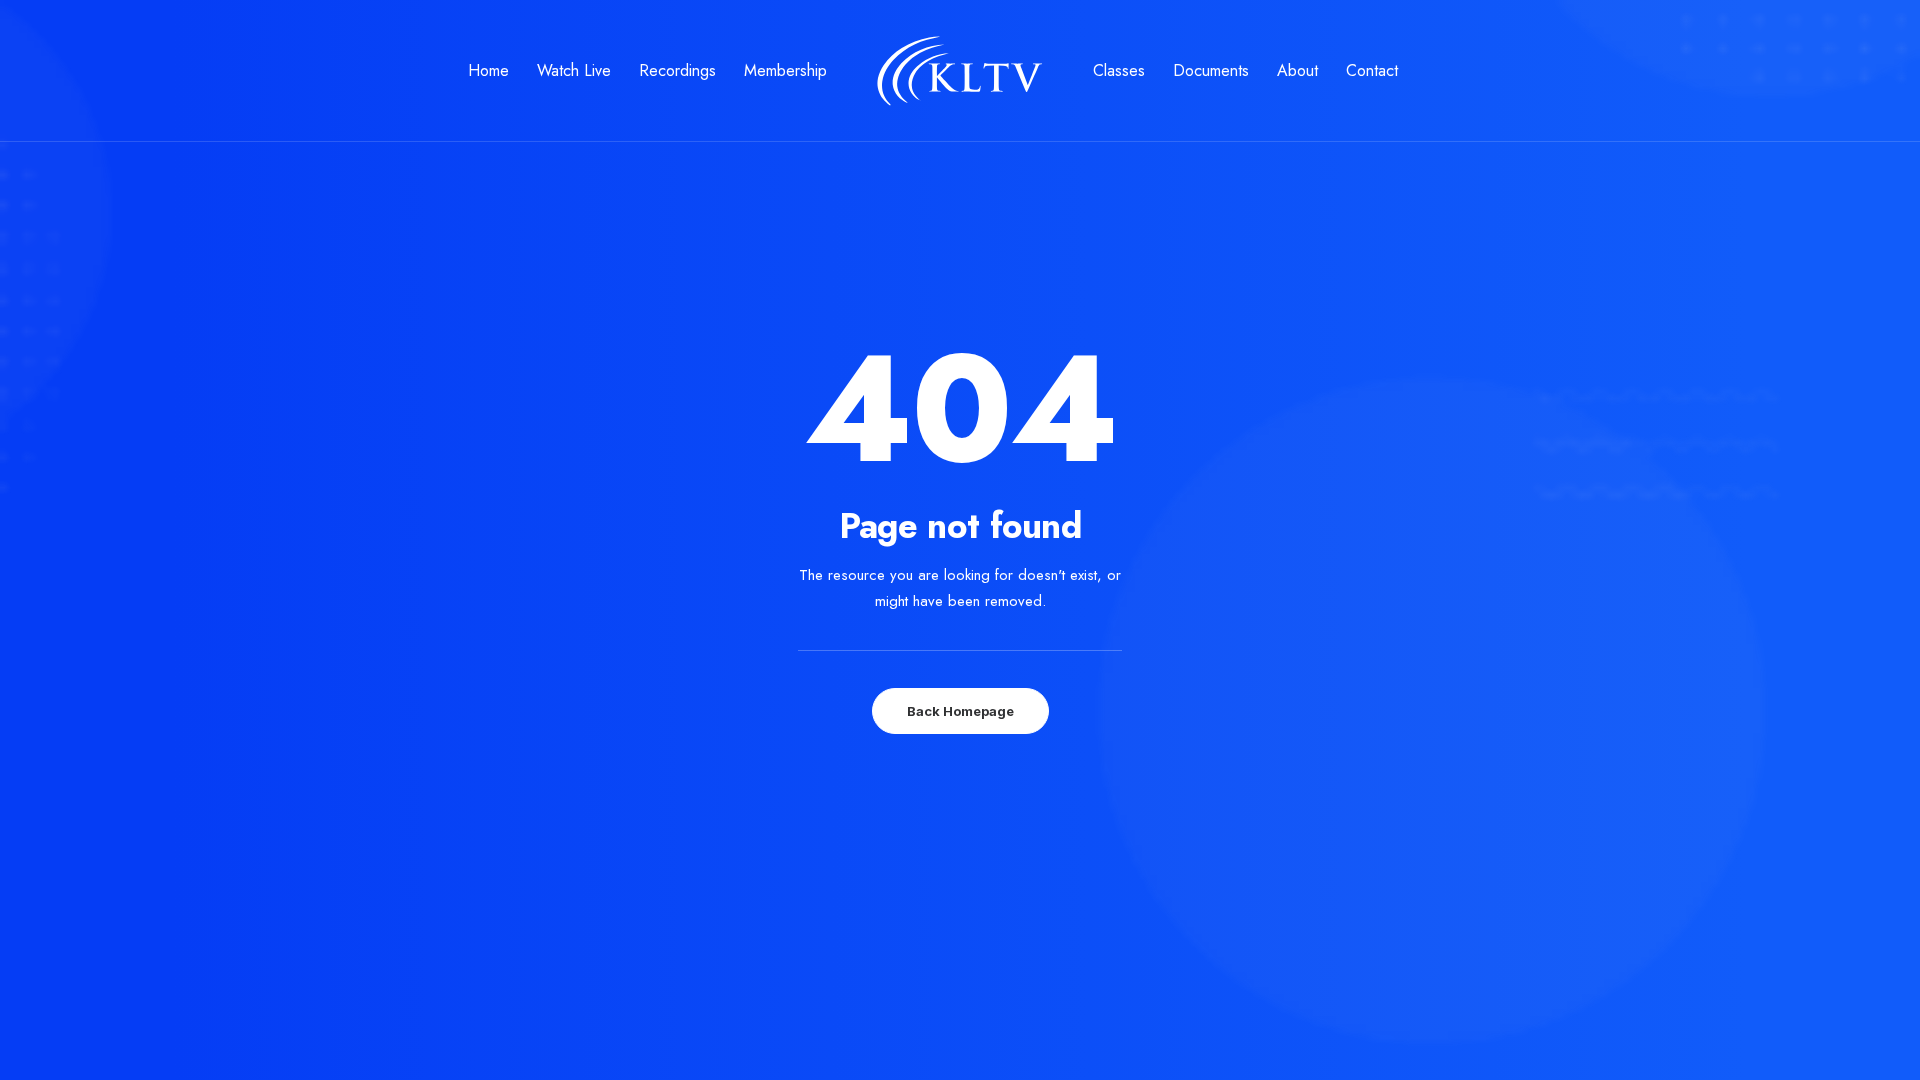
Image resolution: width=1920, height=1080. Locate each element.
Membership (785, 70)
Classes (1119, 70)
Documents (1211, 70)
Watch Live (574, 70)
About (1297, 70)
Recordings (677, 70)
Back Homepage (960, 711)
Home (488, 70)
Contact (1372, 70)
